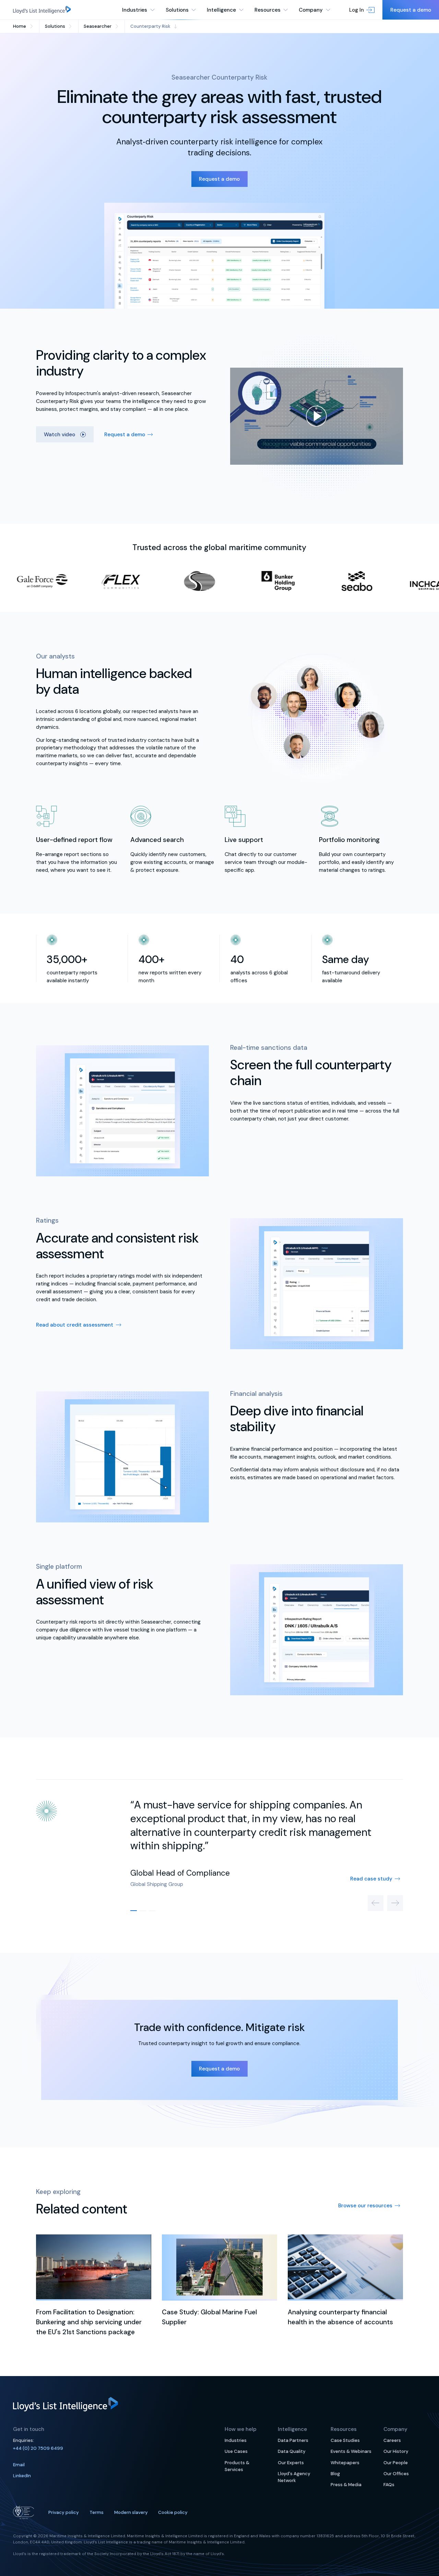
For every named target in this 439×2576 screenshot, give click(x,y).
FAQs (389, 2485)
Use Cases (236, 2451)
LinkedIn (22, 2476)
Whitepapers (345, 2463)
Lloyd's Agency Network (294, 2477)
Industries (236, 2440)
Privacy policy (64, 2512)
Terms (97, 2512)
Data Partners (293, 2440)
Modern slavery (131, 2512)
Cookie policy (173, 2512)
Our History (396, 2451)
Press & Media (346, 2485)
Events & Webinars (351, 2451)
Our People (396, 2463)
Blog (335, 2474)
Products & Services (237, 2466)
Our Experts (291, 2463)
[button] (362, 10)
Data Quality (292, 2451)
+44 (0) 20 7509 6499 (38, 2448)
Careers (392, 2440)
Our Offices (396, 2474)
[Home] (42, 10)
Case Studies (345, 2440)
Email (19, 2465)
